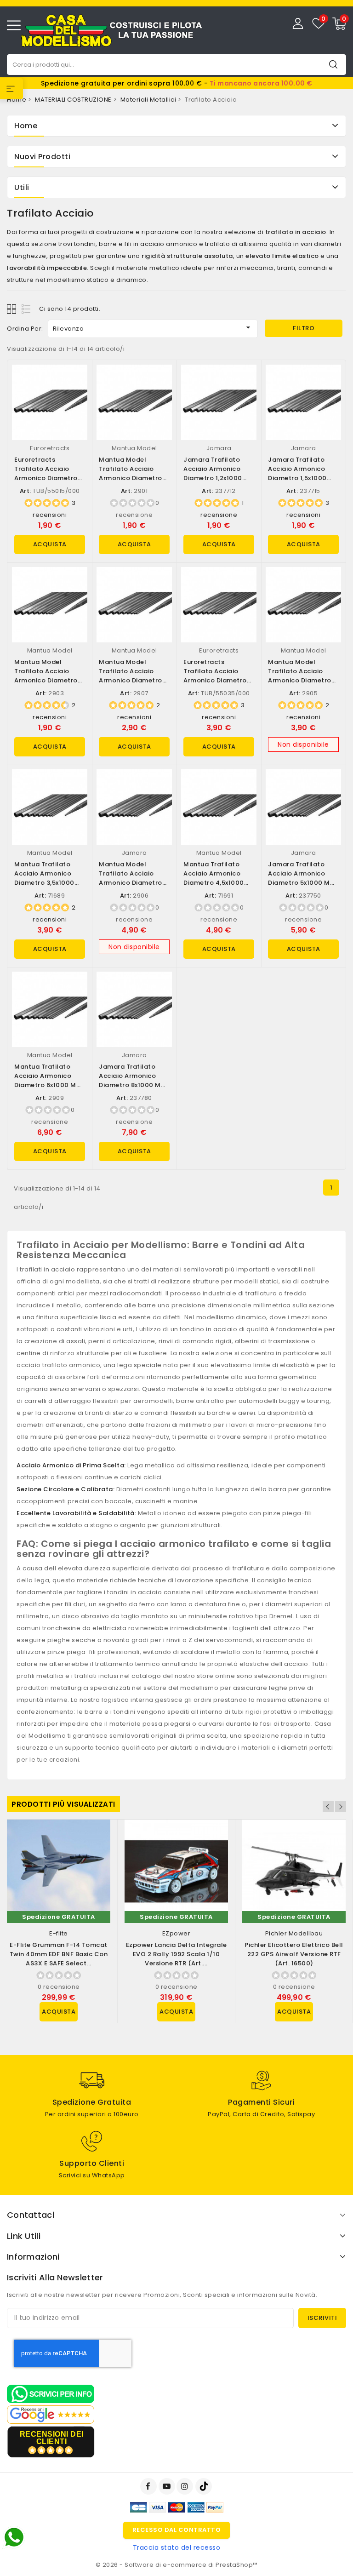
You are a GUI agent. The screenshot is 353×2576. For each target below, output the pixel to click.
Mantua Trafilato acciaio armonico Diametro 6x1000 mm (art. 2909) (48, 1080)
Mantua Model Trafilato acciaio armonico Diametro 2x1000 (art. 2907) (131, 676)
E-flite (59, 1933)
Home (26, 126)
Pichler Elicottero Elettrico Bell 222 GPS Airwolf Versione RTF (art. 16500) (294, 1954)
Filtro (304, 328)
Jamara (219, 448)
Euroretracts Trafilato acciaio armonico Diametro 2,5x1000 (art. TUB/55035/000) (215, 680)
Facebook (149, 2486)
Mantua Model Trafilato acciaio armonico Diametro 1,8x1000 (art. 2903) (46, 676)
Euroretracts (50, 448)
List (26, 309)
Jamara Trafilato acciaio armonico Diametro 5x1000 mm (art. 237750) (302, 878)
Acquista (50, 544)
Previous (328, 1807)
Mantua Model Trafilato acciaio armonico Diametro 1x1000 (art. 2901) (131, 473)
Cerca (333, 64)
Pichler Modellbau (294, 1933)
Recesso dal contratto (177, 2530)
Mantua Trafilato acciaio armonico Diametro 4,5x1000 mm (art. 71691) (214, 878)
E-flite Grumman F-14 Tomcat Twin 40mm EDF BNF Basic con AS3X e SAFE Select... (59, 1954)
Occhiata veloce (77, 381)
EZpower (176, 1933)
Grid (13, 309)
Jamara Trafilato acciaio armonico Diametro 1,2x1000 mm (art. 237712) (213, 473)
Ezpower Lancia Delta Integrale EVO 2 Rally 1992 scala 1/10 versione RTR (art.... (176, 1954)
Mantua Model (134, 448)
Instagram (186, 2486)
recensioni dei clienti (52, 2438)
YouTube (168, 2486)
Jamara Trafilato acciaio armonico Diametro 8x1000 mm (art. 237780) (133, 1080)
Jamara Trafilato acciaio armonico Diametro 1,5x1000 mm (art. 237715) (297, 473)
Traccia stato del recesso (177, 2547)
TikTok (204, 2486)
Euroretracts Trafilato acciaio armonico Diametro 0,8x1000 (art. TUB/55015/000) (46, 478)
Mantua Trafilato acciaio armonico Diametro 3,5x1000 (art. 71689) (44, 878)
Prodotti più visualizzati (63, 1804)
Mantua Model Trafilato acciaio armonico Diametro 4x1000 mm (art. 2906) (131, 883)
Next (341, 1807)
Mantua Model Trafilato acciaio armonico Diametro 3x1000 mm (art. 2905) (300, 680)
